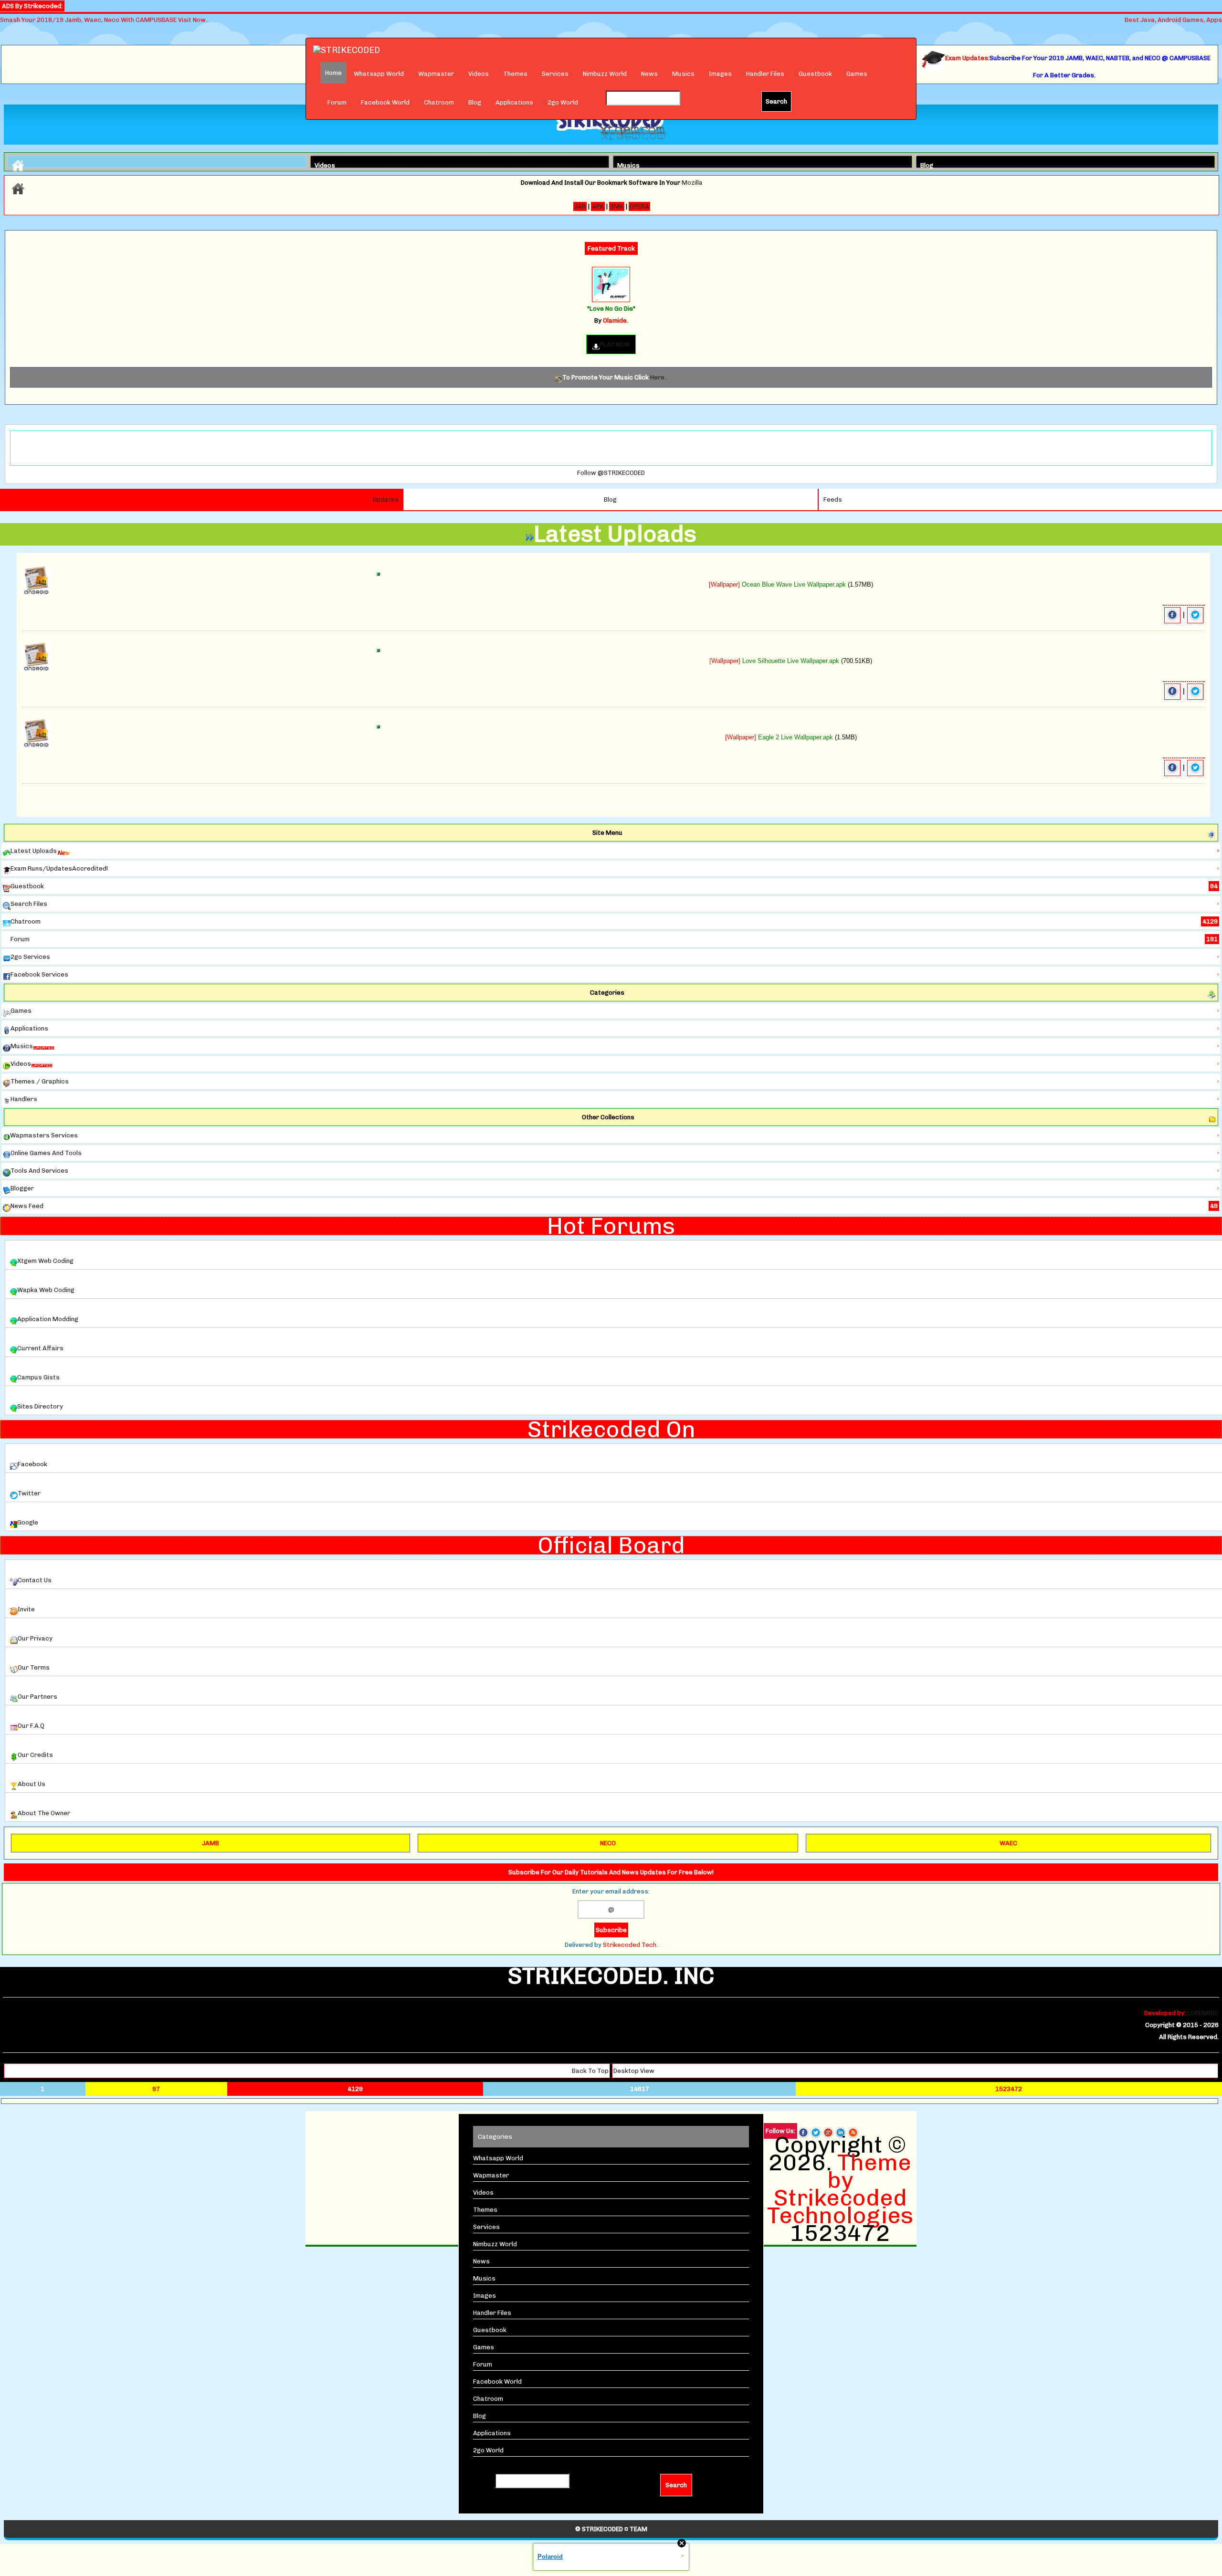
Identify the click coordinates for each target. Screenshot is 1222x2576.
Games (857, 74)
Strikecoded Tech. (630, 1945)
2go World (563, 102)
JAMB (211, 1843)
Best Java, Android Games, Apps (1173, 20)
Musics (683, 74)
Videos (479, 74)
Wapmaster (436, 74)
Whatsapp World (379, 74)
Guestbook (815, 74)
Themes (515, 74)
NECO (608, 1843)
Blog (475, 102)
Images (720, 74)
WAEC (1008, 1843)
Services (555, 74)
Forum (337, 102)
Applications (514, 102)
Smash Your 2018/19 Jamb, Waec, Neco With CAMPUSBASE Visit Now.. (104, 20)
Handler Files (765, 74)
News (649, 74)
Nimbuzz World (605, 74)
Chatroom (439, 102)
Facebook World (385, 102)
